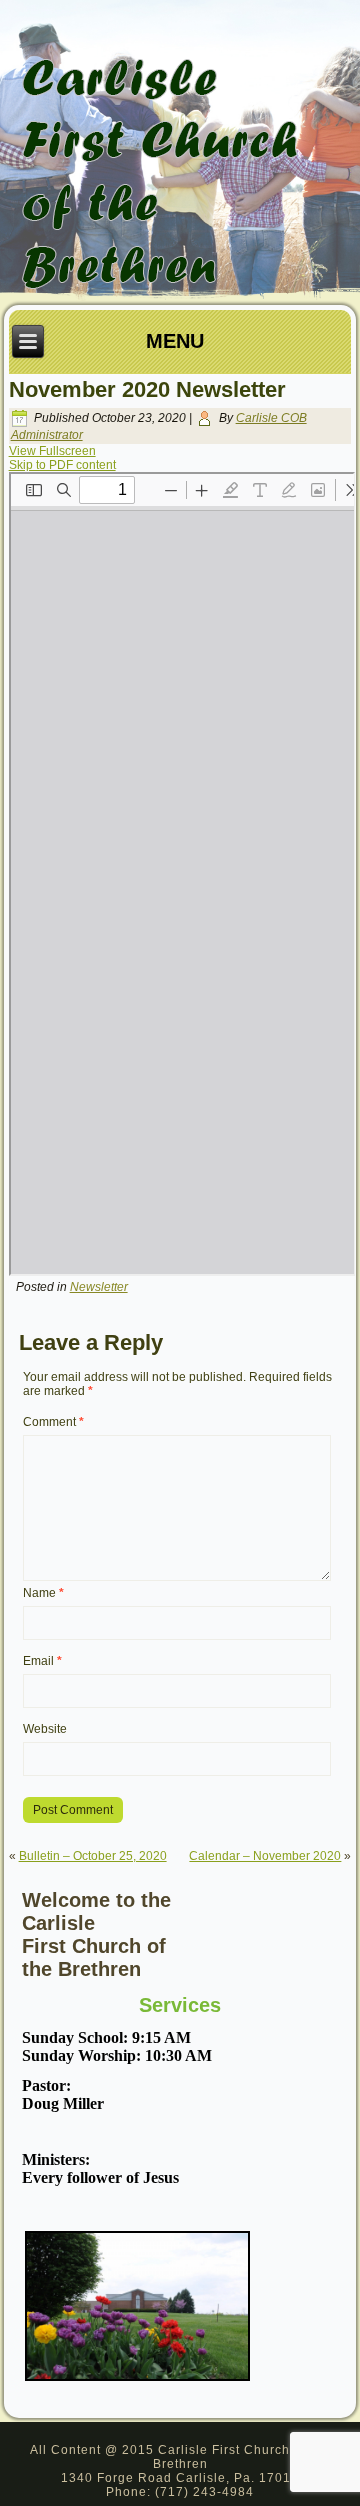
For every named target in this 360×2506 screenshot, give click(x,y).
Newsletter (99, 1287)
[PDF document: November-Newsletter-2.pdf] (182, 874)
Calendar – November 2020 (265, 1856)
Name (43, 1593)
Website (45, 1729)
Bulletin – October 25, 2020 (93, 1856)
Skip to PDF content (62, 465)
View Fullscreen (52, 451)
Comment (53, 1422)
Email (42, 1661)
